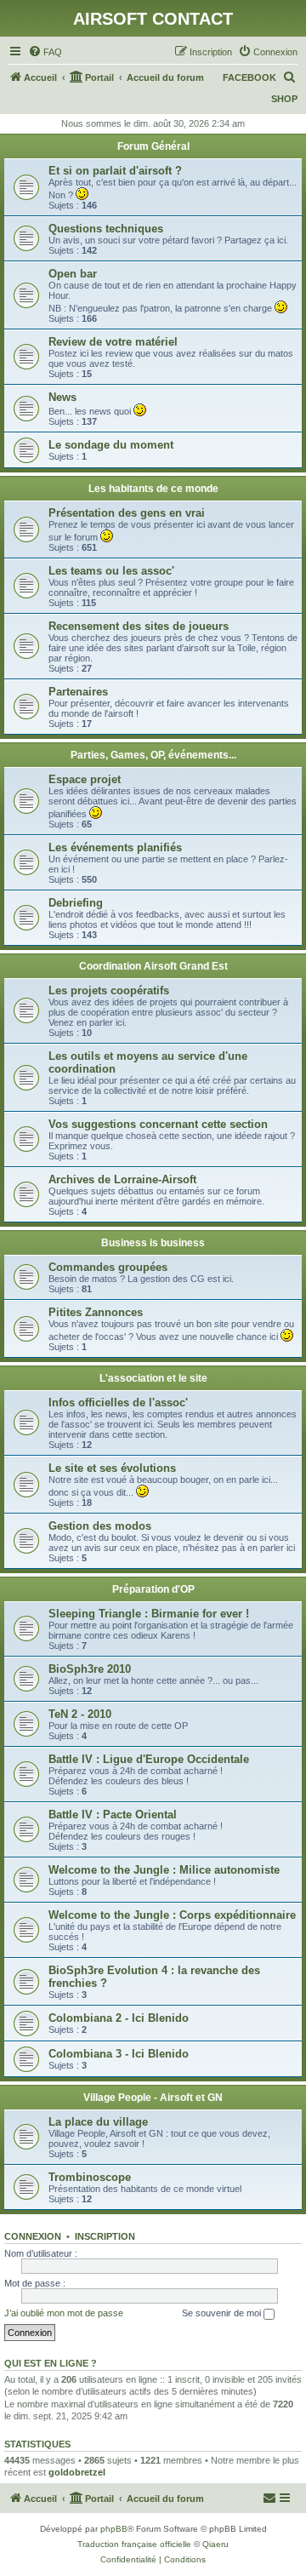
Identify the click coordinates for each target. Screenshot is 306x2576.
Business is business (153, 1243)
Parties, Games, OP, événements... (153, 755)
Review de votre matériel (113, 342)
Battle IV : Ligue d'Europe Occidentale (149, 1759)
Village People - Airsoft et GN (153, 2098)
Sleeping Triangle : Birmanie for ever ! (149, 1614)
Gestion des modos (100, 1526)
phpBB (114, 2529)
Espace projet (85, 779)
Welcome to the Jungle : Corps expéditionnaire (172, 1915)
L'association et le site (153, 1378)
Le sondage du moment (111, 445)
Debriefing (76, 903)
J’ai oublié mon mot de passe (64, 2313)
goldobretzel (77, 2472)
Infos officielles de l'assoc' (118, 1402)
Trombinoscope (90, 2177)
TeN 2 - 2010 (80, 1714)
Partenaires (78, 692)
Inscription (105, 2236)
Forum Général (153, 146)
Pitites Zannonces (96, 1312)
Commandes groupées (108, 1267)
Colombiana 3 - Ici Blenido (119, 2054)
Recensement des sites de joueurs (139, 626)
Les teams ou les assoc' (111, 571)
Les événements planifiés (115, 847)
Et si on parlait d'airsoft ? (115, 171)
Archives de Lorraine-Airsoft (122, 1179)
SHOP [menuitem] (284, 99)
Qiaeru (215, 2544)
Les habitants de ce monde (153, 489)
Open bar (73, 274)
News (62, 397)
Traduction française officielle (134, 2544)
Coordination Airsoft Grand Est (153, 966)
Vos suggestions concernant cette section (158, 1124)
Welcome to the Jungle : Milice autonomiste (164, 1870)
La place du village (98, 2122)
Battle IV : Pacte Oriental (113, 1815)
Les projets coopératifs (109, 990)
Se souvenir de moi (223, 2313)
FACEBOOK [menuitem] (249, 77)
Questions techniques (106, 229)
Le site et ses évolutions (112, 1468)
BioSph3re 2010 (90, 1669)
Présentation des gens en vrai (127, 513)
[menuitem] (45, 52)
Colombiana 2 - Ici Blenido (119, 2018)
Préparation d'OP (153, 1589)
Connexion (33, 2236)
